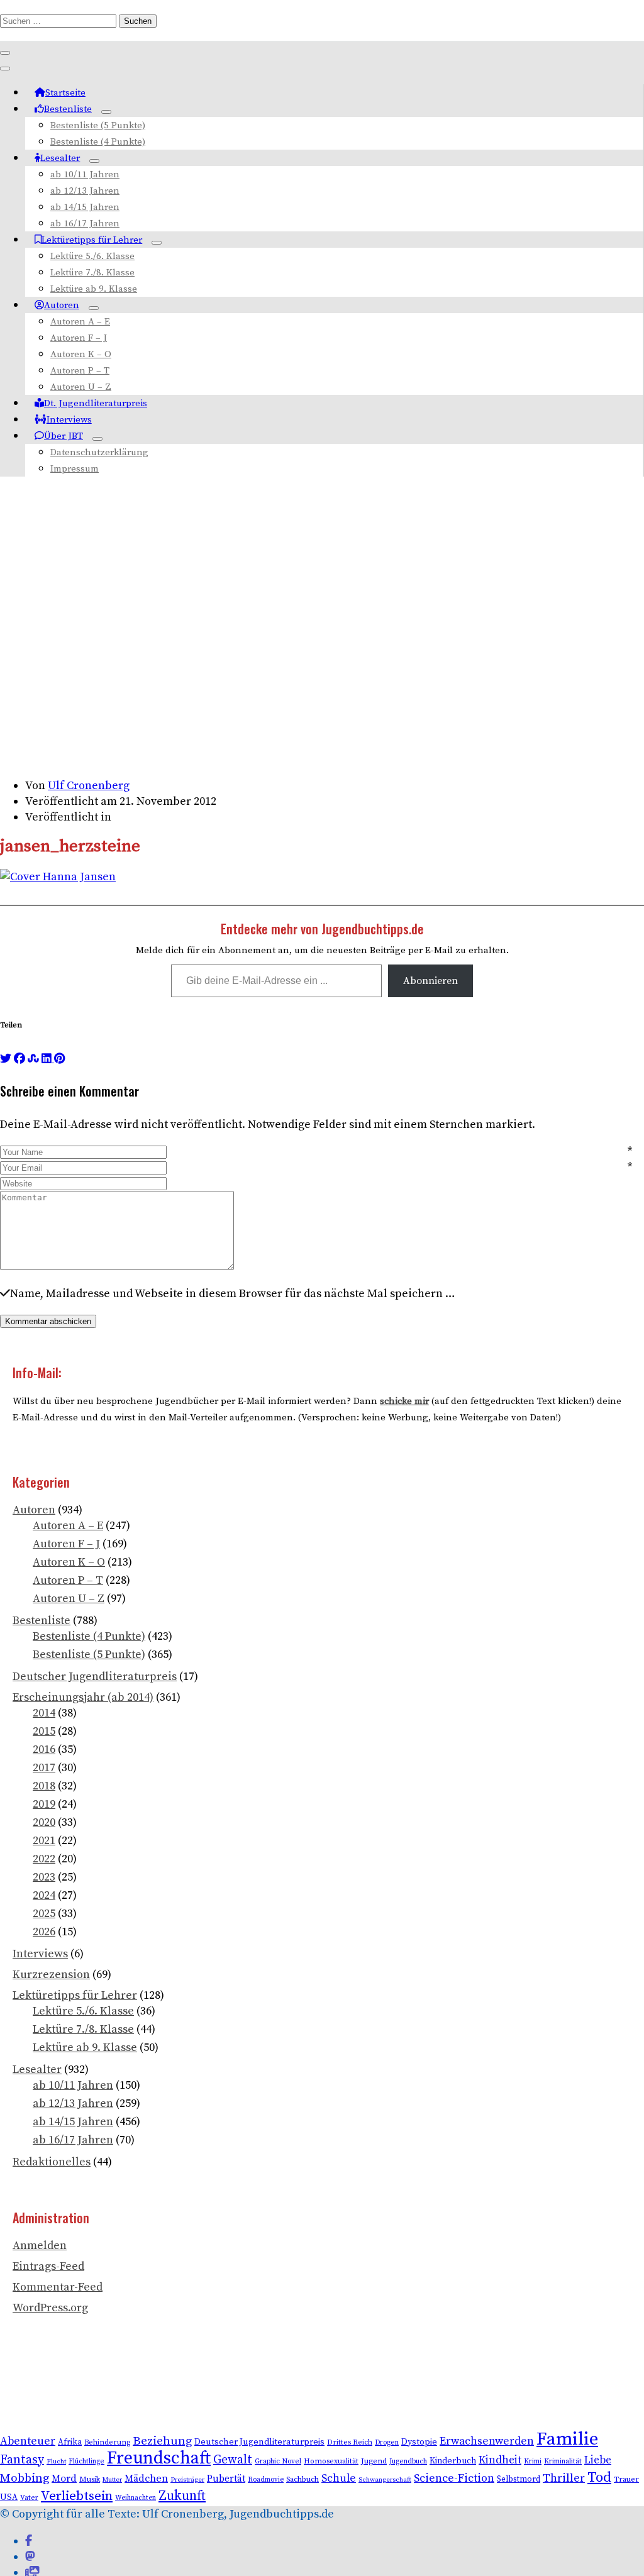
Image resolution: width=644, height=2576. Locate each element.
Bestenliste (68, 109)
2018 (44, 1786)
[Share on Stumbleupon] (33, 1059)
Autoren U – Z (81, 387)
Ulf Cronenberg (89, 786)
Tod (599, 2478)
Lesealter (60, 158)
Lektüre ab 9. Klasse (94, 289)
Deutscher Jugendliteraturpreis (95, 1677)
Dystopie (419, 2442)
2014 (44, 1713)
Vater (29, 2498)
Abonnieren (430, 981)
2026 (44, 1932)
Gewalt (233, 2460)
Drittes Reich (350, 2442)
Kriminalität (563, 2461)
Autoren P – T (80, 371)
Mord (64, 2479)
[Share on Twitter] (6, 1059)
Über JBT (64, 436)
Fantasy (22, 2460)
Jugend (374, 2461)
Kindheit (500, 2460)
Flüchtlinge (86, 2461)
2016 (44, 1750)
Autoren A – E (80, 322)
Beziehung (162, 2441)
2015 (44, 1731)
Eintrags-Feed (48, 2266)
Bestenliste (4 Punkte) (98, 142)
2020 (44, 1822)
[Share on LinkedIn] (48, 1059)
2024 (44, 1895)
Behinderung (107, 2442)
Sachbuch (303, 2479)
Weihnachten (136, 2498)
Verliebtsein (77, 2496)
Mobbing (25, 2478)
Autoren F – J (79, 338)
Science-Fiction (454, 2478)
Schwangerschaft (385, 2480)
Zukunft (182, 2496)
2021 (44, 1841)
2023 (44, 1877)
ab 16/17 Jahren (85, 224)
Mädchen (146, 2479)
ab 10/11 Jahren (85, 174)
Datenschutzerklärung (99, 452)
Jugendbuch (408, 2461)
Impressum (75, 469)
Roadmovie (266, 2480)
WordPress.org (50, 2308)
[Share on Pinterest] (59, 1059)
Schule (339, 2479)
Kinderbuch (453, 2461)
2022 (44, 1859)
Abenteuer (28, 2441)
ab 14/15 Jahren (85, 207)
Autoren (62, 305)
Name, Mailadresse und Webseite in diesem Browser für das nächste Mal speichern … (233, 1294)
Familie (567, 2439)
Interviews (69, 420)
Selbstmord (519, 2479)
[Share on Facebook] (19, 1059)
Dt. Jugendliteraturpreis (96, 403)
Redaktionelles (52, 2162)
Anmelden (40, 2246)
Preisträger (187, 2480)
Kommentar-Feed (58, 2287)
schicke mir (404, 1401)
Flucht (56, 2462)
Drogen (387, 2442)
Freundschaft (159, 2458)
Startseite (65, 93)
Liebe (598, 2460)
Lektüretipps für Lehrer (92, 240)
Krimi (533, 2461)
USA (9, 2498)
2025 (44, 1914)
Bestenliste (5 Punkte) (98, 125)
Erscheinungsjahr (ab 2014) (83, 1697)
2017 (44, 1768)
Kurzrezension (51, 1975)
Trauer (626, 2479)
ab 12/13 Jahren (85, 191)
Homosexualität (331, 2461)
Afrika (70, 2442)
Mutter (112, 2480)
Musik (90, 2479)
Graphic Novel (278, 2461)
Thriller (564, 2478)
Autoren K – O (81, 354)
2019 (44, 1804)
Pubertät (226, 2479)
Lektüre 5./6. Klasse (92, 256)
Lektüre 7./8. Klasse (92, 273)
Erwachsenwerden (487, 2441)
